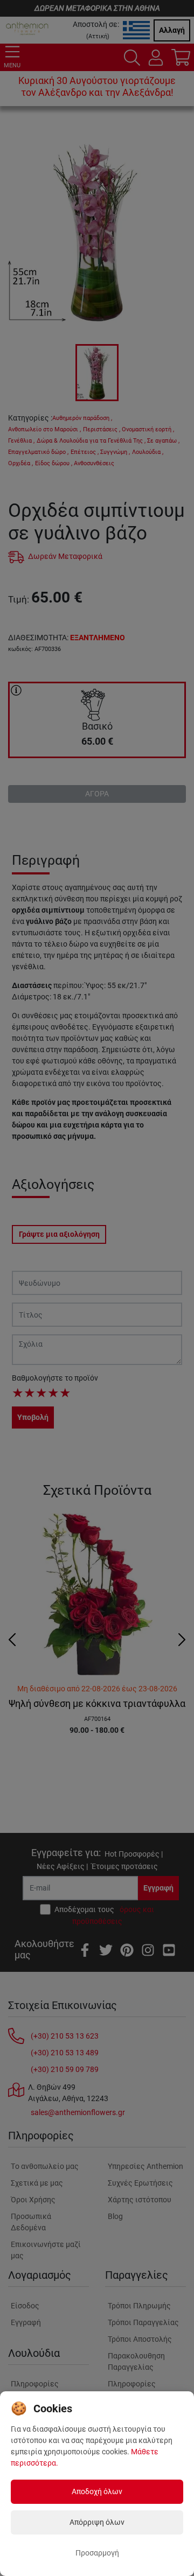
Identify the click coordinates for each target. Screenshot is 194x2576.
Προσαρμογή (97, 2553)
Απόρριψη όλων (97, 2522)
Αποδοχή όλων (97, 2491)
